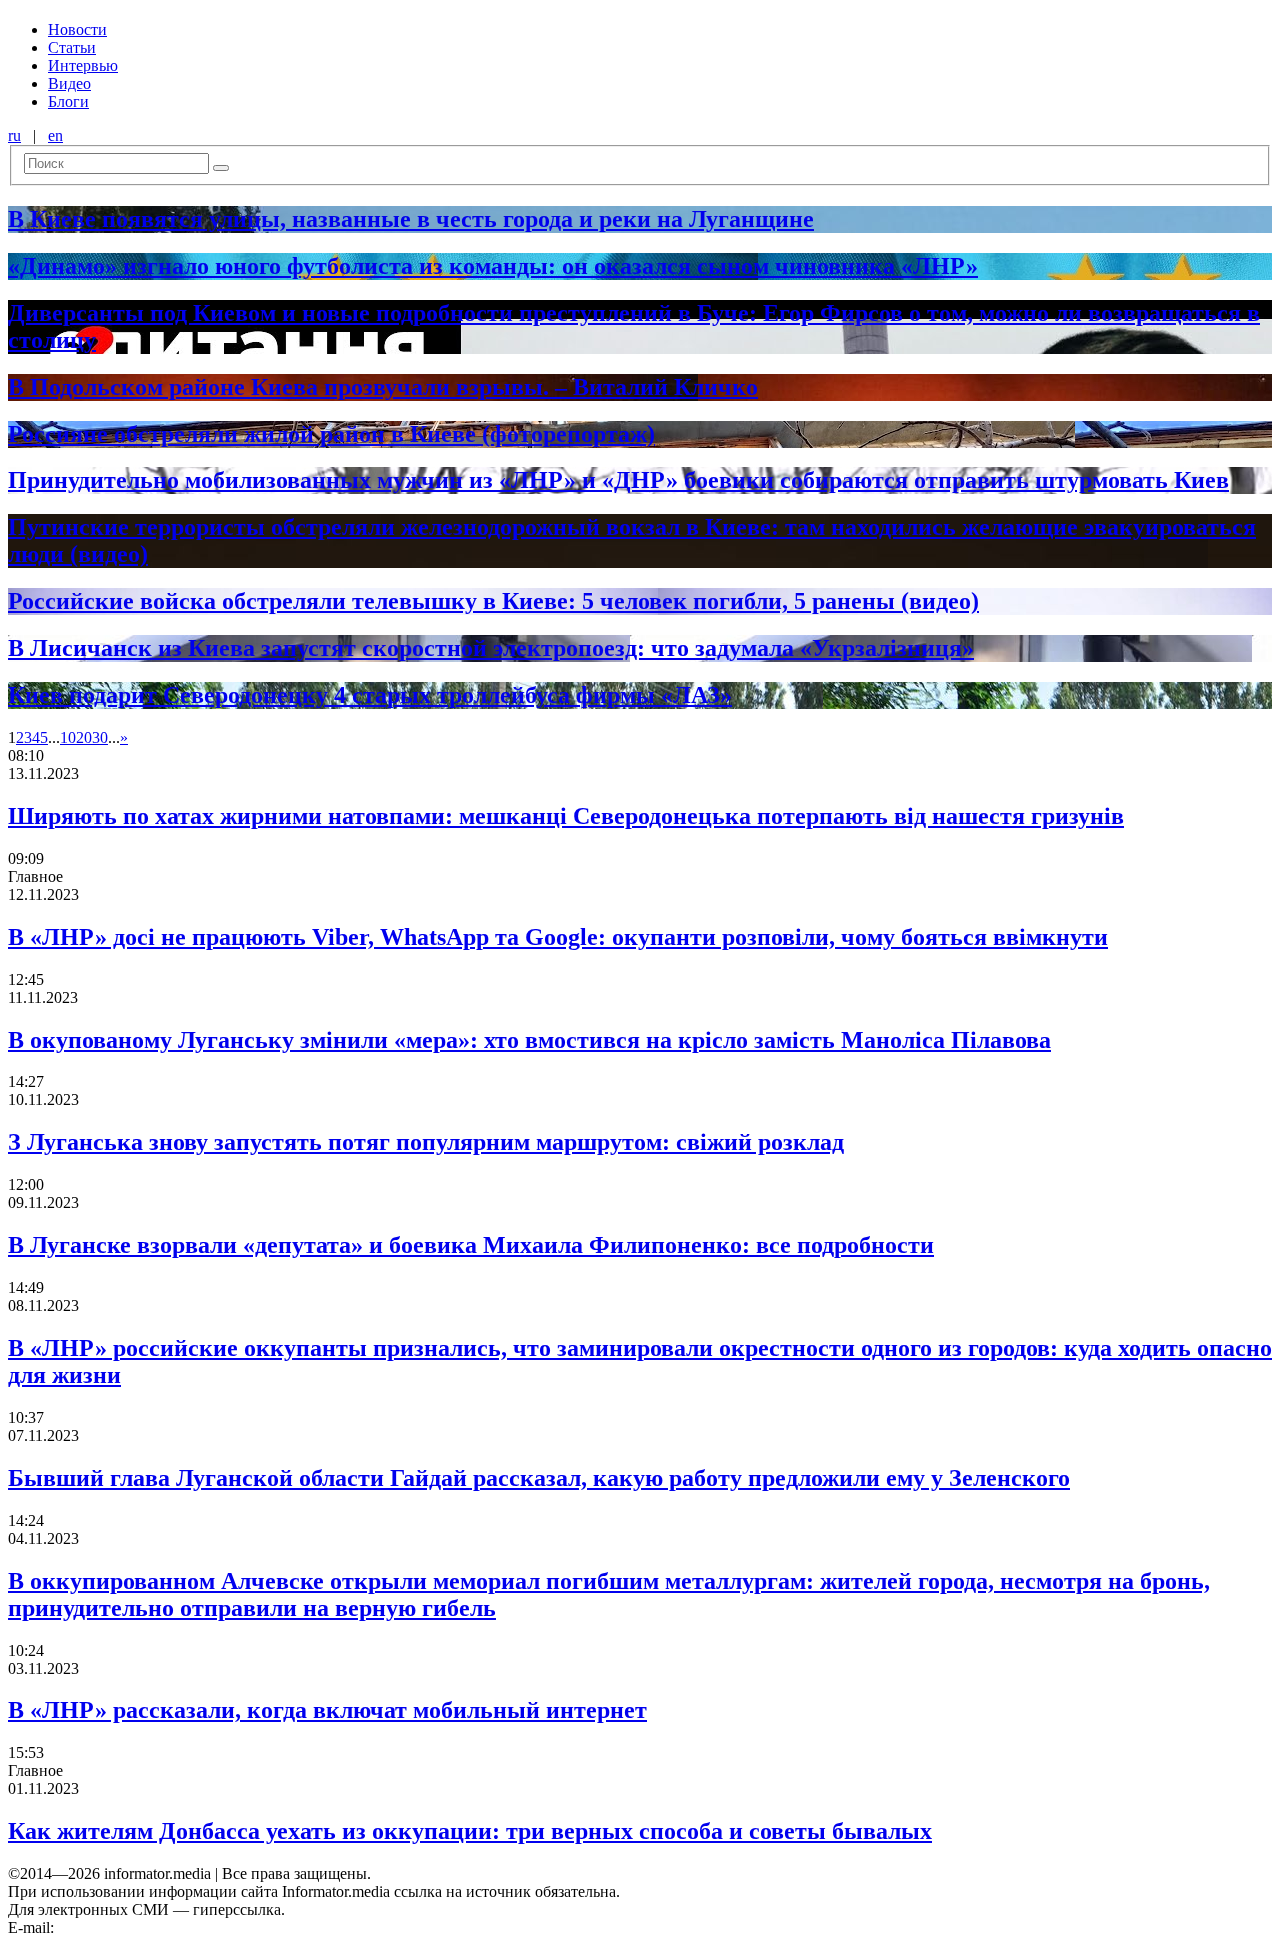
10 (68, 737)
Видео (69, 83)
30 (100, 737)
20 (84, 737)
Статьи (72, 47)
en (55, 135)
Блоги (68, 101)
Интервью (83, 65)
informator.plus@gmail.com (146, 1927)
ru (14, 135)
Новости (77, 29)
